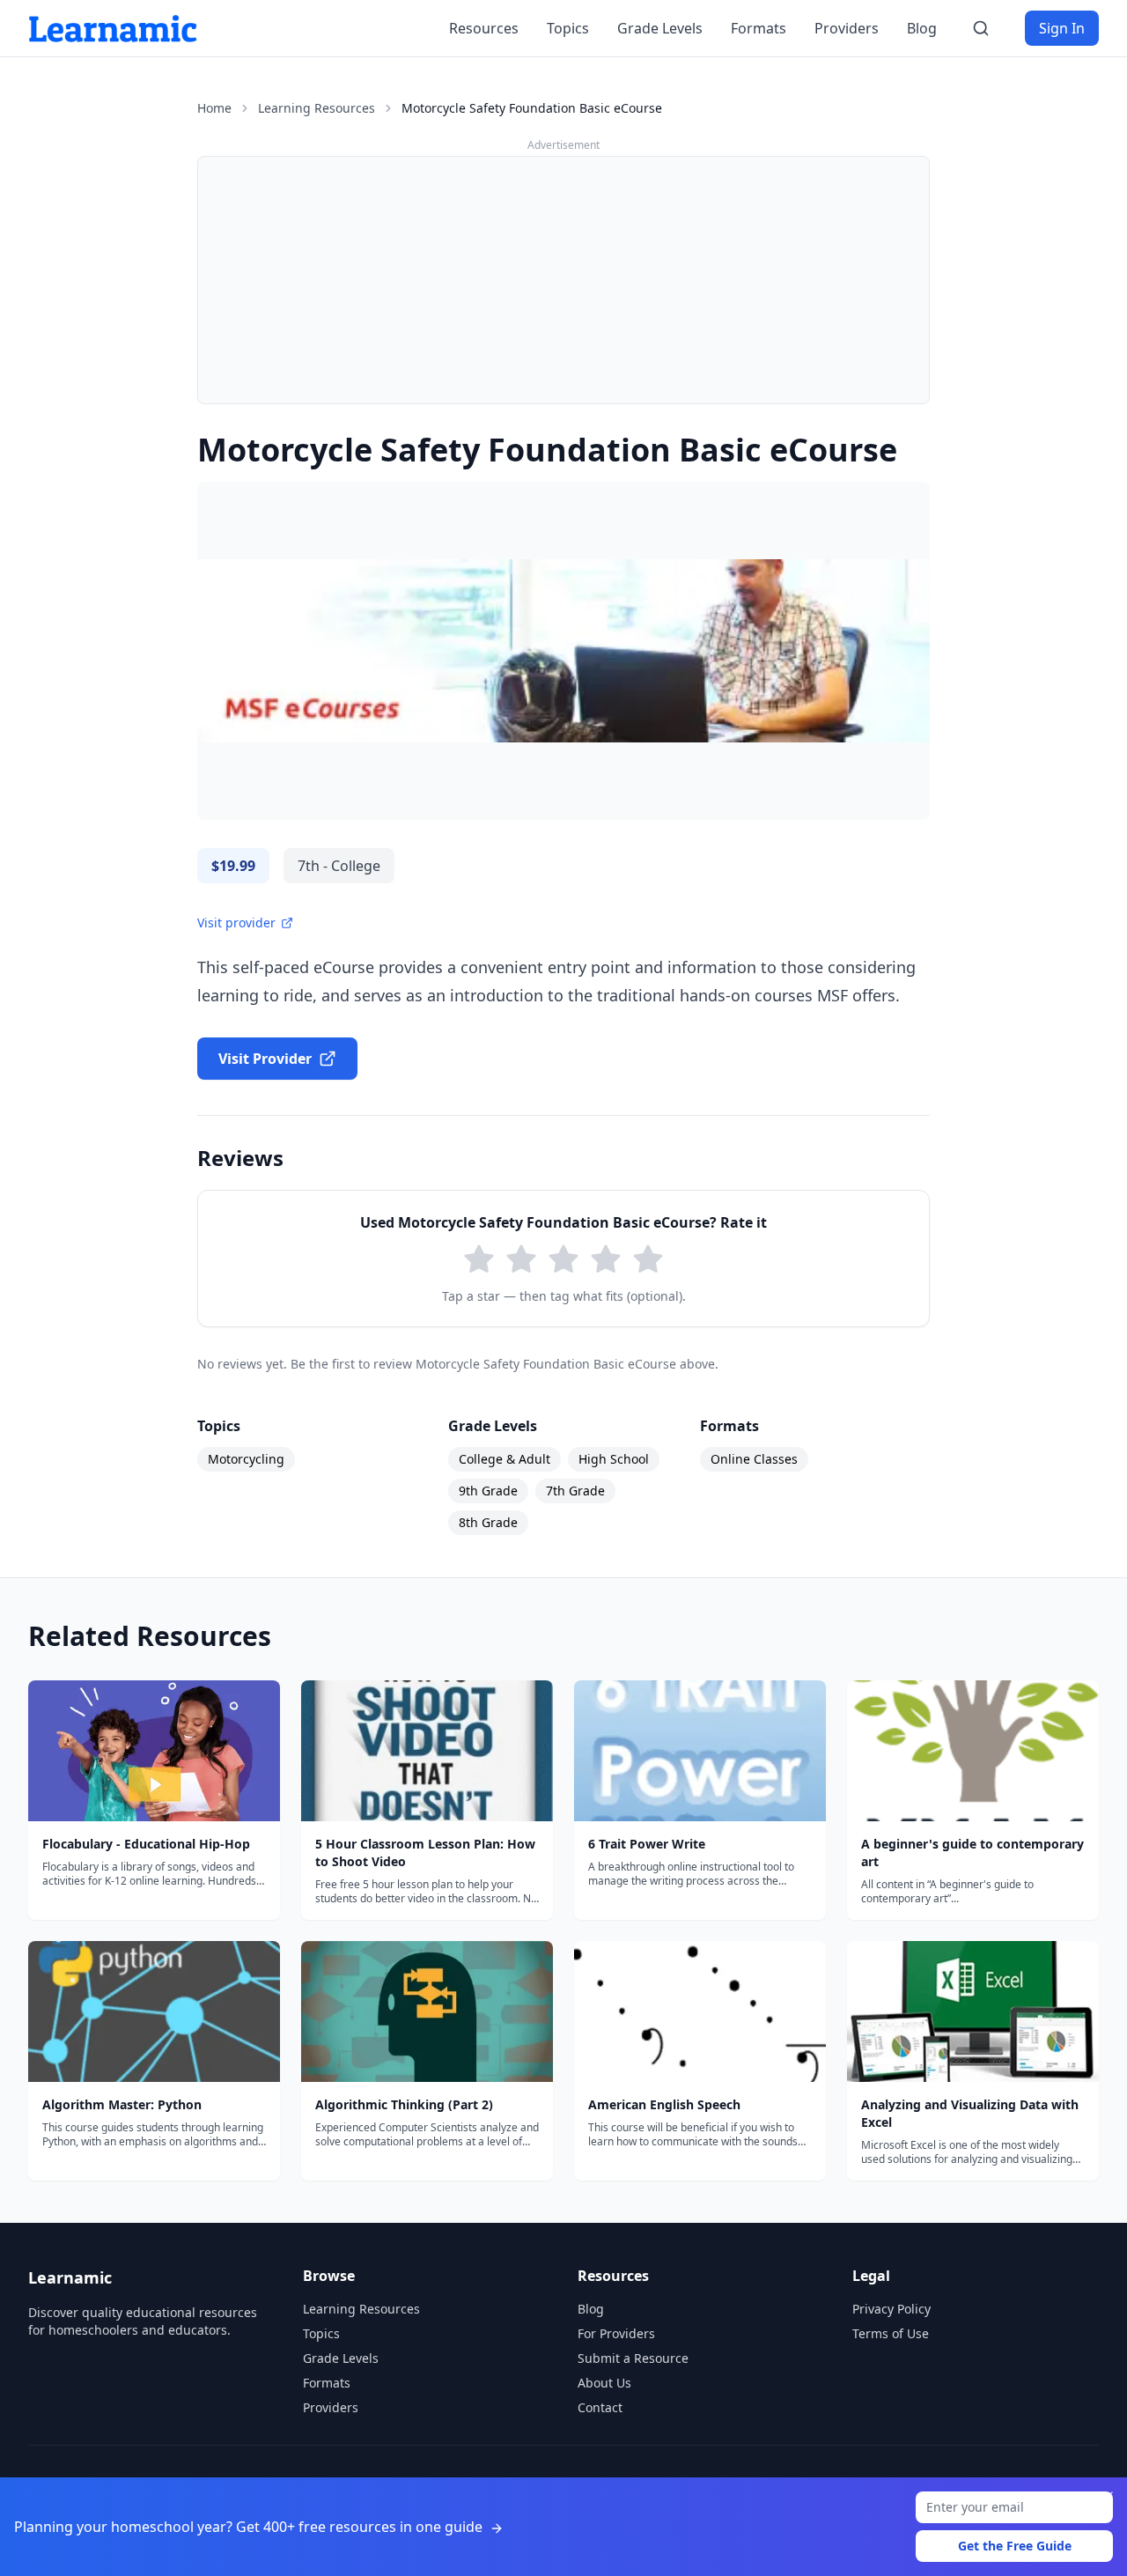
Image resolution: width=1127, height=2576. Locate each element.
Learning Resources (317, 108)
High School (614, 1459)
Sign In (1062, 28)
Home (214, 108)
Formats (759, 28)
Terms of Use (891, 2333)
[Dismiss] (1108, 2497)
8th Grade (488, 1522)
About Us (604, 2383)
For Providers (616, 2333)
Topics (568, 28)
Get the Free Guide (1015, 2546)
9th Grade (488, 1491)
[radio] (479, 1259)
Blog (922, 28)
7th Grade (575, 1491)
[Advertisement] (563, 280)
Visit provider (236, 923)
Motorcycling (246, 1459)
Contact (600, 2407)
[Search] (981, 28)
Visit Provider (265, 1059)
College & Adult (505, 1459)
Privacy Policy (891, 2309)
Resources (484, 28)
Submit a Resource (633, 2358)
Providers (847, 28)
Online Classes (754, 1459)
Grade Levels (660, 28)
